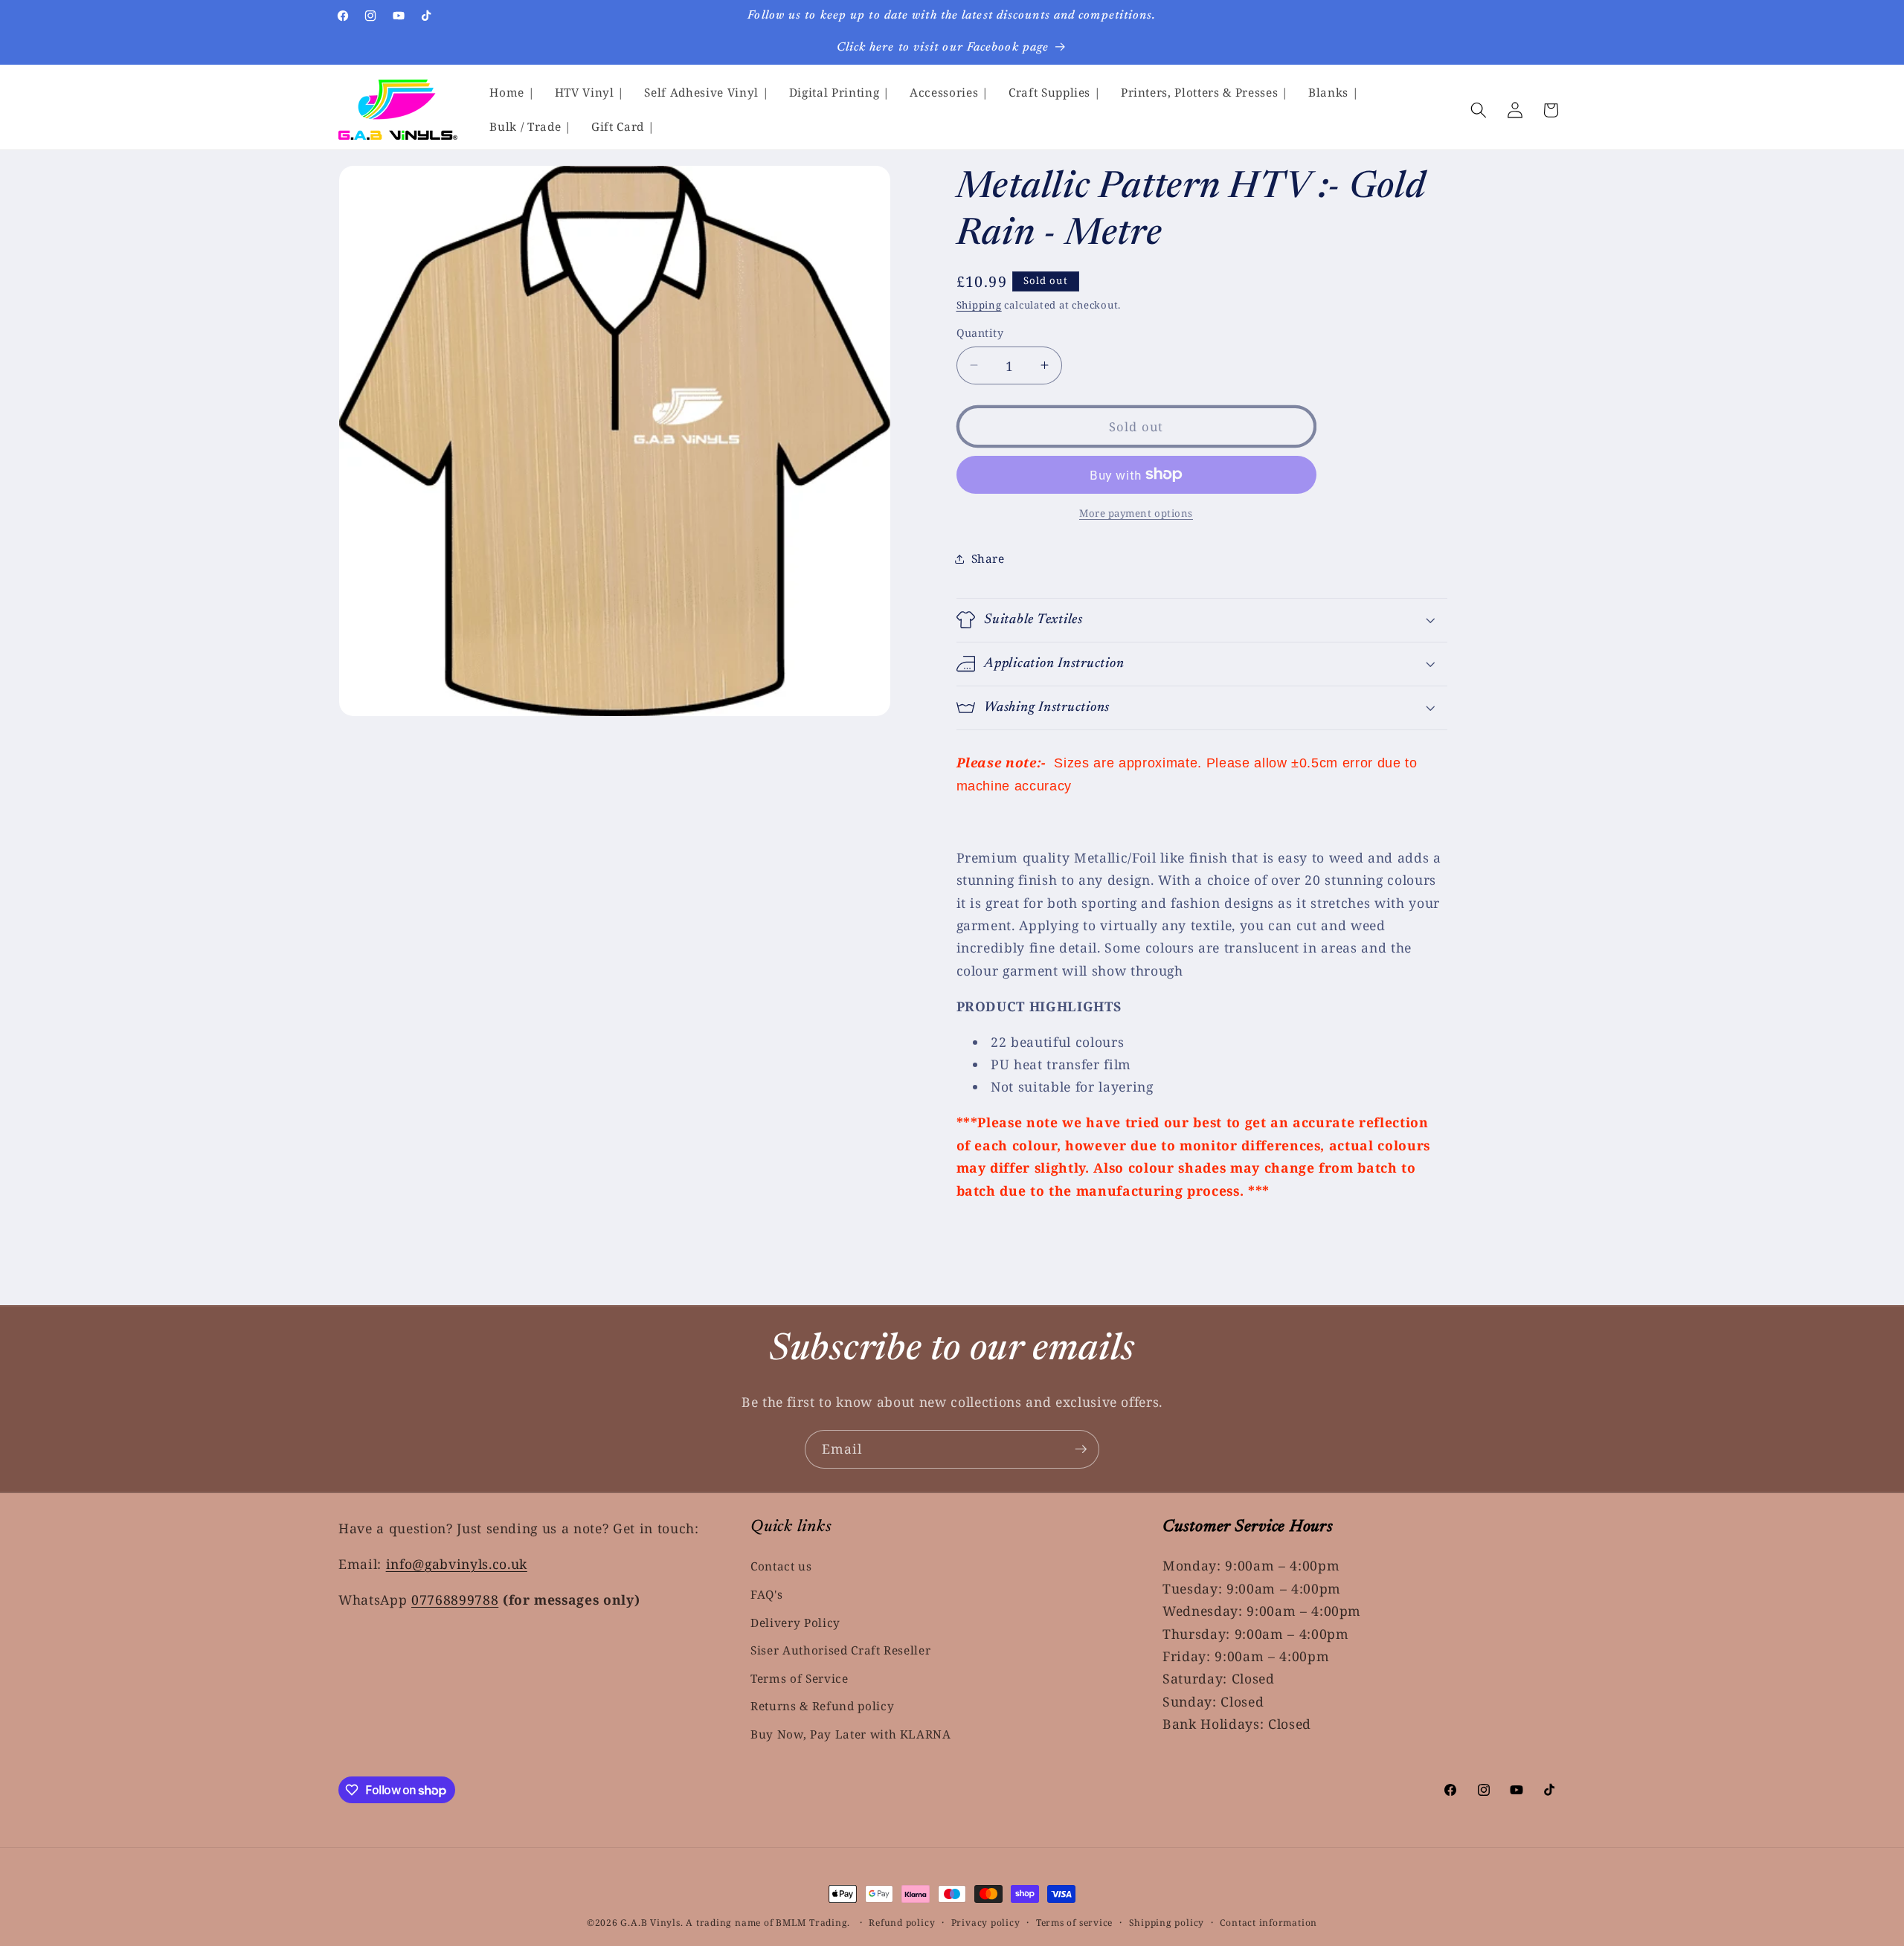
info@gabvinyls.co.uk (457, 1564)
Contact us (781, 1566)
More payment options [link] (1136, 513)
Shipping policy (1167, 1923)
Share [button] (988, 559)
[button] (1479, 110)
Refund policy (902, 1923)
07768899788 (455, 1599)
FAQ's (766, 1595)
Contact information (1268, 1923)
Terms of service (1074, 1923)
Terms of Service (800, 1679)
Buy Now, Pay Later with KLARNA (851, 1734)
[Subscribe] (1081, 1449)
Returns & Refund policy (822, 1707)
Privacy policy (986, 1923)
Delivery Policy (795, 1623)
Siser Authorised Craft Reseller (840, 1650)
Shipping (979, 305)
